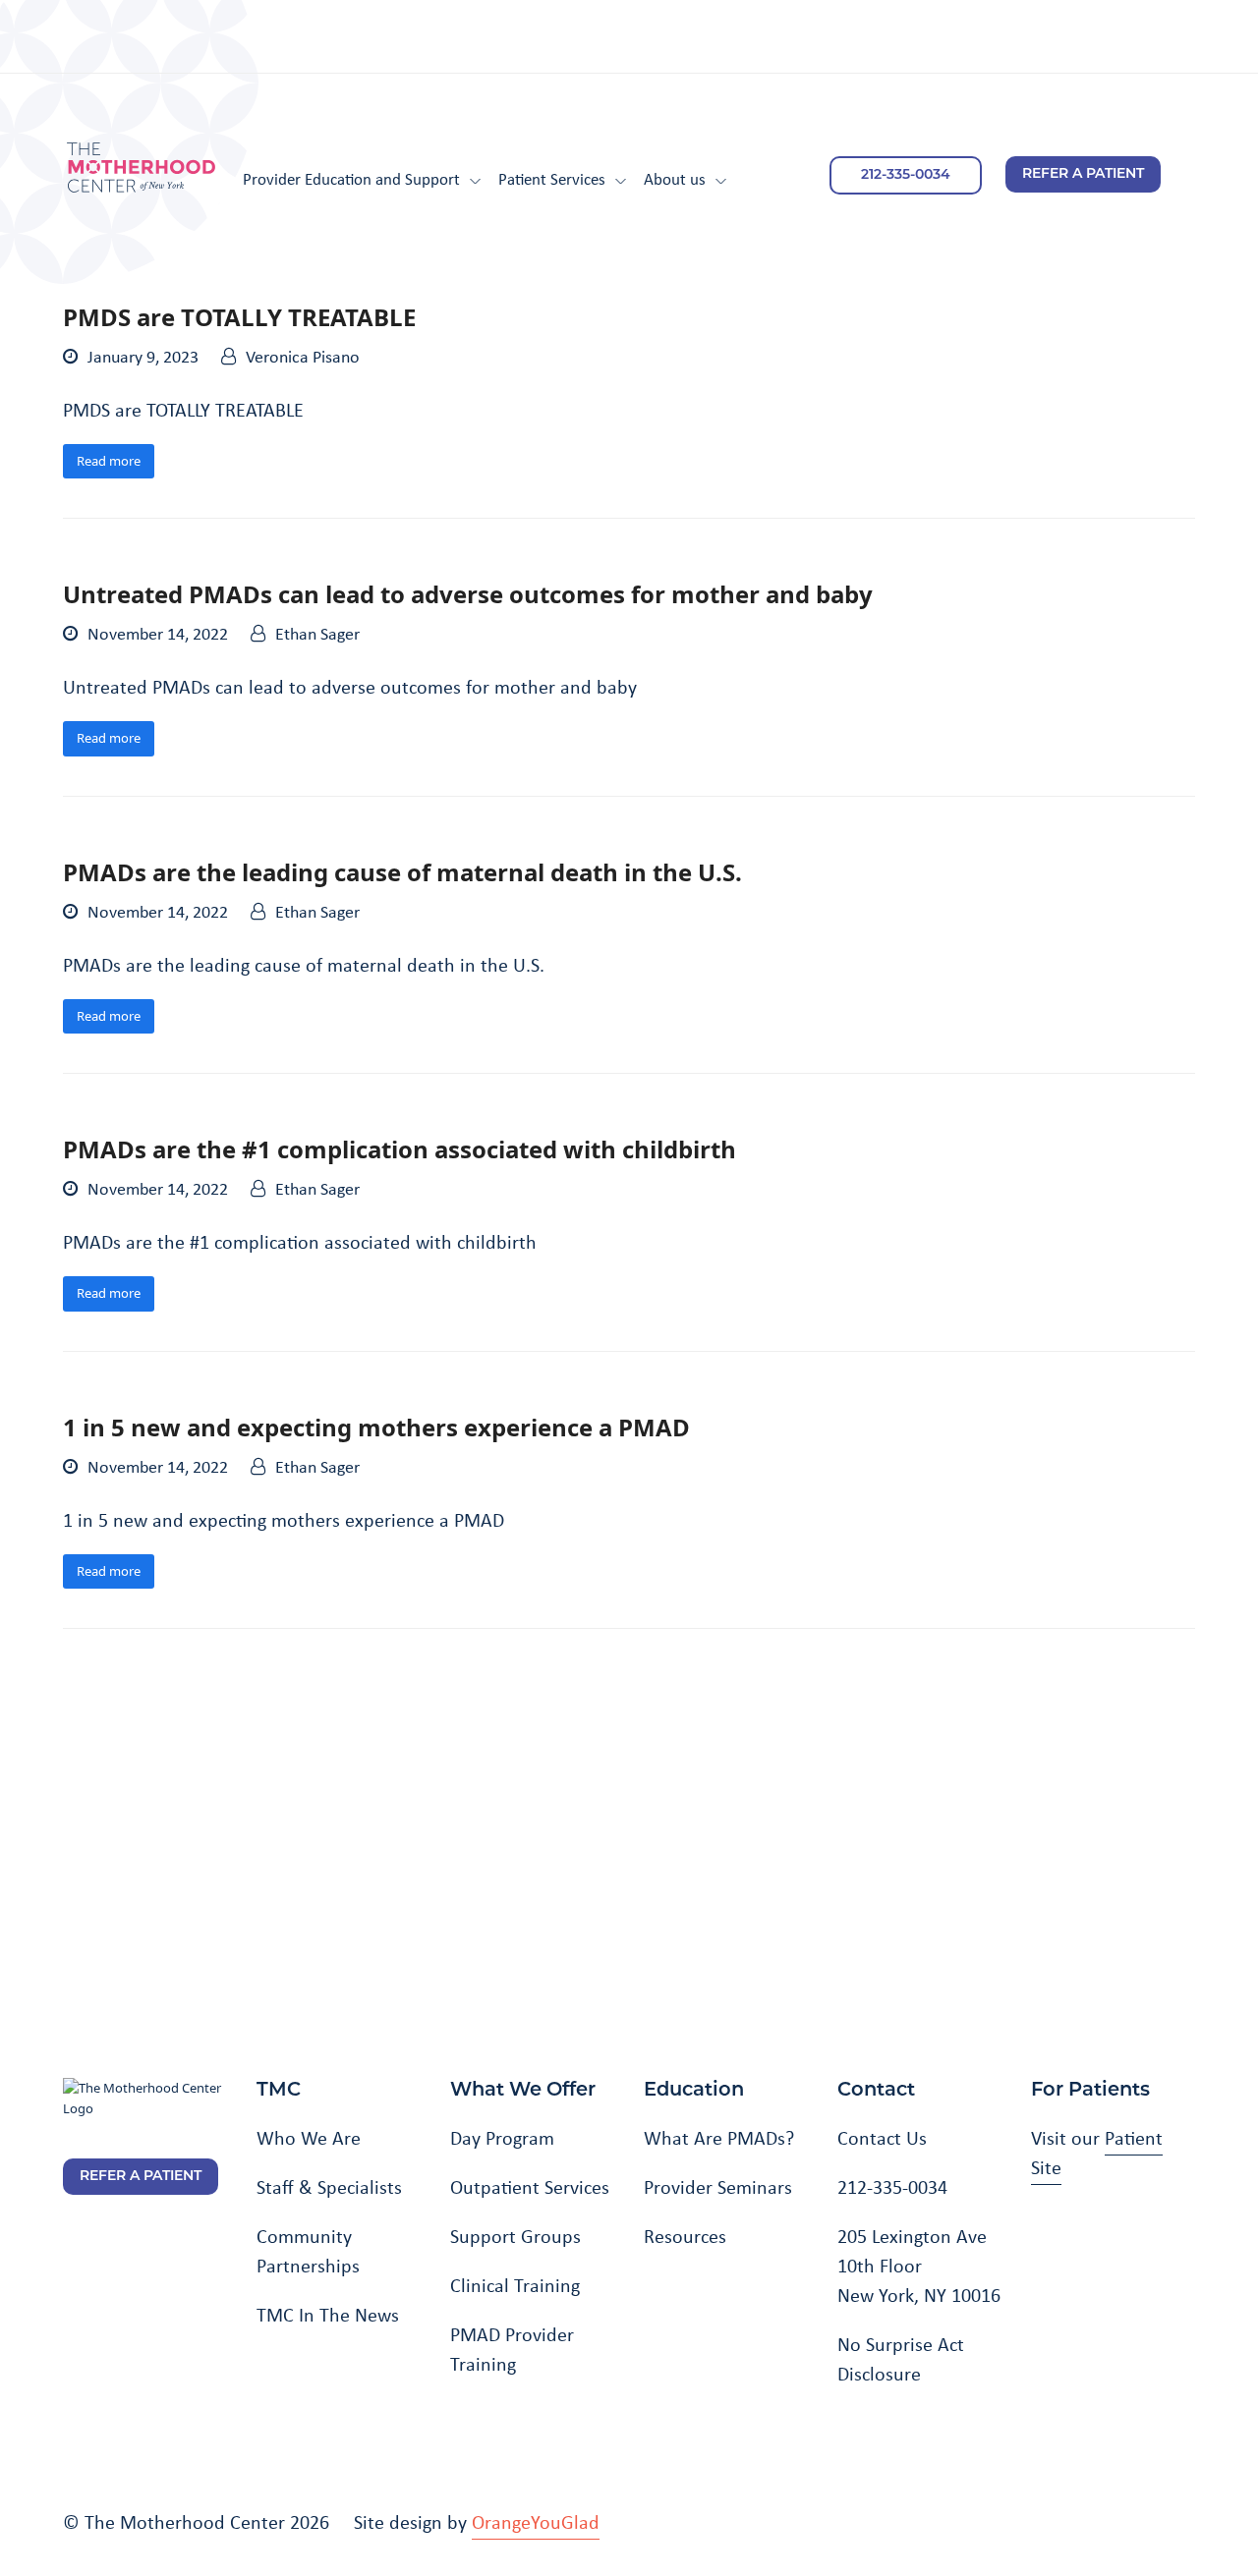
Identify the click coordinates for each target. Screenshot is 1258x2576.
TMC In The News (328, 2315)
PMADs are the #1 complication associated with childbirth (400, 1149)
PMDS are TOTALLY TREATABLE (239, 317)
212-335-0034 (906, 175)
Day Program (502, 2138)
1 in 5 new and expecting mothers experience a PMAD (376, 1427)
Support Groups (515, 2236)
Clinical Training (515, 2285)
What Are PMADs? (719, 2138)
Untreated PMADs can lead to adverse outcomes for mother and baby (468, 594)
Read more (109, 461)
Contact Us (882, 2138)
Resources (685, 2236)
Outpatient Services (530, 2187)
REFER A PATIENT (1083, 174)
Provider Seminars (718, 2187)
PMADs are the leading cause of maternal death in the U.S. (402, 872)
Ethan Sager (317, 634)
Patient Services (552, 178)
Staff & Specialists (329, 2187)
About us (675, 178)
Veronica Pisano (303, 357)
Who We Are (309, 2138)
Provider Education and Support (351, 178)
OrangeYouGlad (536, 2522)
